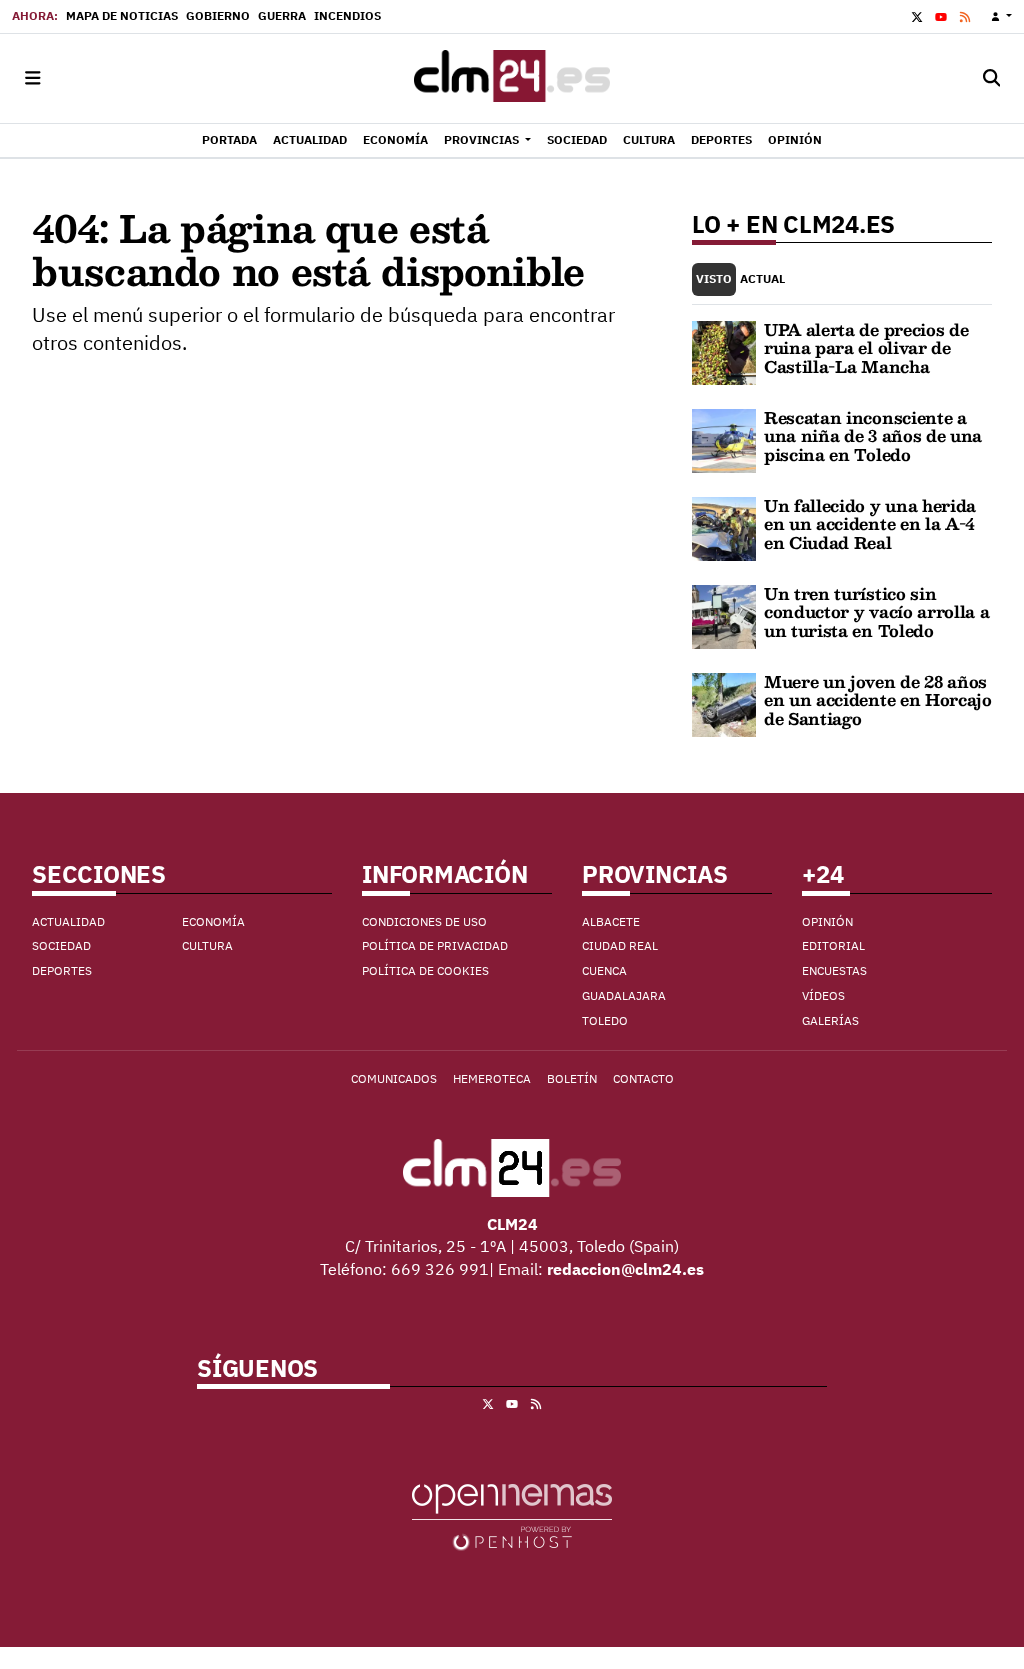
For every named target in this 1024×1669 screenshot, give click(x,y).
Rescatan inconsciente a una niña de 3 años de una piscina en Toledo (873, 436)
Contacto (643, 1078)
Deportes (62, 970)
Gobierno (218, 15)
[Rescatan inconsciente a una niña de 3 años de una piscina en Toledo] (724, 439)
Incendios (347, 15)
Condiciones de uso (424, 921)
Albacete (611, 921)
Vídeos (823, 995)
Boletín (572, 1078)
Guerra (282, 15)
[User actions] (1001, 16)
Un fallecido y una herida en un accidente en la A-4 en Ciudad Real (870, 524)
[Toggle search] (991, 78)
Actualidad (68, 921)
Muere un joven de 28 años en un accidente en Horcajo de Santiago (878, 700)
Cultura (207, 945)
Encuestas (834, 970)
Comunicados (394, 1078)
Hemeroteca (492, 1078)
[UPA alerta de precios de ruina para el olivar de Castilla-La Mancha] (724, 351)
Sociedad (61, 945)
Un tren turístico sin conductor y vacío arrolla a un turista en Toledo (876, 612)
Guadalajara (624, 995)
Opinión (827, 921)
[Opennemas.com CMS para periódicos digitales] (512, 1516)
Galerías (830, 1020)
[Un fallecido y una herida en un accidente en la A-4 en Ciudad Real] (724, 527)
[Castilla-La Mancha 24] (512, 78)
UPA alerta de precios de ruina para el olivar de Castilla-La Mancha (866, 348)
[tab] (714, 279)
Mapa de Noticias (122, 15)
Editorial (833, 945)
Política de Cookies (425, 970)
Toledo (605, 1020)
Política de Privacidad (435, 945)
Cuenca (604, 970)
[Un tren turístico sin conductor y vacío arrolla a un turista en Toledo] (724, 615)
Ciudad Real (620, 945)
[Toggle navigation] (32, 78)
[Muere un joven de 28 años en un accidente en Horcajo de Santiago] (724, 703)
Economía (213, 921)
